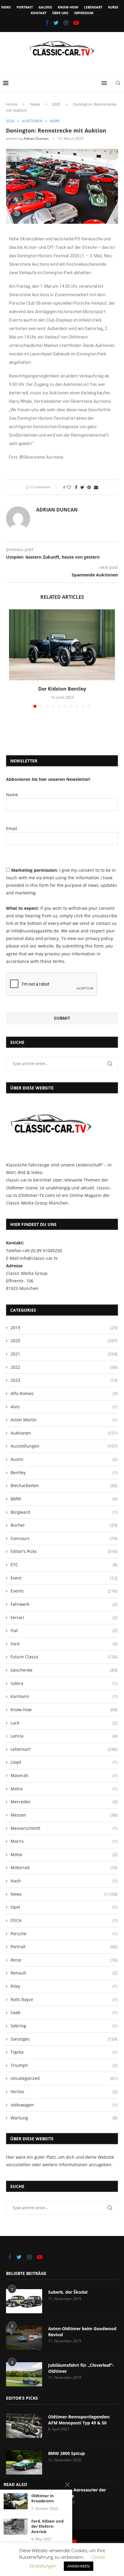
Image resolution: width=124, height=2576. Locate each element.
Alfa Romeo (64, 1393)
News (6, 7)
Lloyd (64, 1762)
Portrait (25, 7)
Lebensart (93, 7)
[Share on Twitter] (82, 487)
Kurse (113, 7)
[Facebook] (47, 23)
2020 (56, 104)
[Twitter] (56, 23)
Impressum (84, 13)
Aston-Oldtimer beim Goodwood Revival (82, 2332)
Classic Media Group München (37, 1203)
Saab (64, 2012)
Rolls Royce (64, 1999)
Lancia (64, 1736)
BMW (64, 1499)
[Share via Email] (96, 487)
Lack (64, 1723)
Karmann (64, 1696)
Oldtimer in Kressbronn (43, 2499)
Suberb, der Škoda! (68, 2292)
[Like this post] (69, 487)
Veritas (64, 2092)
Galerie (45, 7)
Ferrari (64, 1617)
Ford (64, 1644)
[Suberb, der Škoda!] (24, 2301)
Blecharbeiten (64, 1485)
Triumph (64, 2065)
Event (64, 1578)
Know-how (68, 7)
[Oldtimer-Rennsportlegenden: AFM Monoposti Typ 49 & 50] (24, 2426)
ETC (64, 1565)
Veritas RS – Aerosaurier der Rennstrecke (77, 2493)
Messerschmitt (64, 1828)
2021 (64, 1354)
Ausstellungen (64, 1446)
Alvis (64, 1407)
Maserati (64, 1775)
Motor (64, 1854)
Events (64, 1591)
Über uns (60, 13)
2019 (64, 1328)
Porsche (64, 1934)
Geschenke (64, 1670)
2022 (64, 1367)
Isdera (64, 1683)
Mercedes (64, 1802)
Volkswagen (64, 2105)
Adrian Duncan (36, 138)
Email (12, 828)
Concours (64, 1538)
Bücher (64, 1525)
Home (12, 104)
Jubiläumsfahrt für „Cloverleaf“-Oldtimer (81, 2368)
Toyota (64, 2052)
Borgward (64, 1512)
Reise (64, 1960)
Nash (64, 1881)
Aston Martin (64, 1420)
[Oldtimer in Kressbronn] (16, 2501)
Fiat (64, 1630)
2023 (64, 1380)
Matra (64, 1789)
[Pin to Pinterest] (89, 487)
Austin (64, 1459)
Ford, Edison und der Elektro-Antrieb (47, 2526)
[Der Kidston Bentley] (62, 645)
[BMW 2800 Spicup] (24, 2462)
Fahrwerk (64, 1604)
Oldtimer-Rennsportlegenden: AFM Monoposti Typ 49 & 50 (79, 2420)
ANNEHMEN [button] (79, 2566)
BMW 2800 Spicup (67, 2453)
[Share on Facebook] (76, 487)
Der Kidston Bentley (62, 689)
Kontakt (39, 13)
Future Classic (64, 1657)
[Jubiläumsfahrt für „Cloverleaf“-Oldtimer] (24, 2374)
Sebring (64, 2026)
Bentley (64, 1472)
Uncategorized (64, 2078)
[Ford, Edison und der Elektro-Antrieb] (16, 2527)
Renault (64, 1973)
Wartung (64, 2118)
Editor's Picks (64, 1551)
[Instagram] (66, 23)
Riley (64, 1986)
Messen (64, 1815)
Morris (64, 1841)
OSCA (64, 1920)
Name (12, 795)
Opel (64, 1907)
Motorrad (64, 1867)
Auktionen (32, 121)
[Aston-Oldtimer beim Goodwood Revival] (24, 2338)
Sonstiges (64, 2039)
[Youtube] (76, 23)
